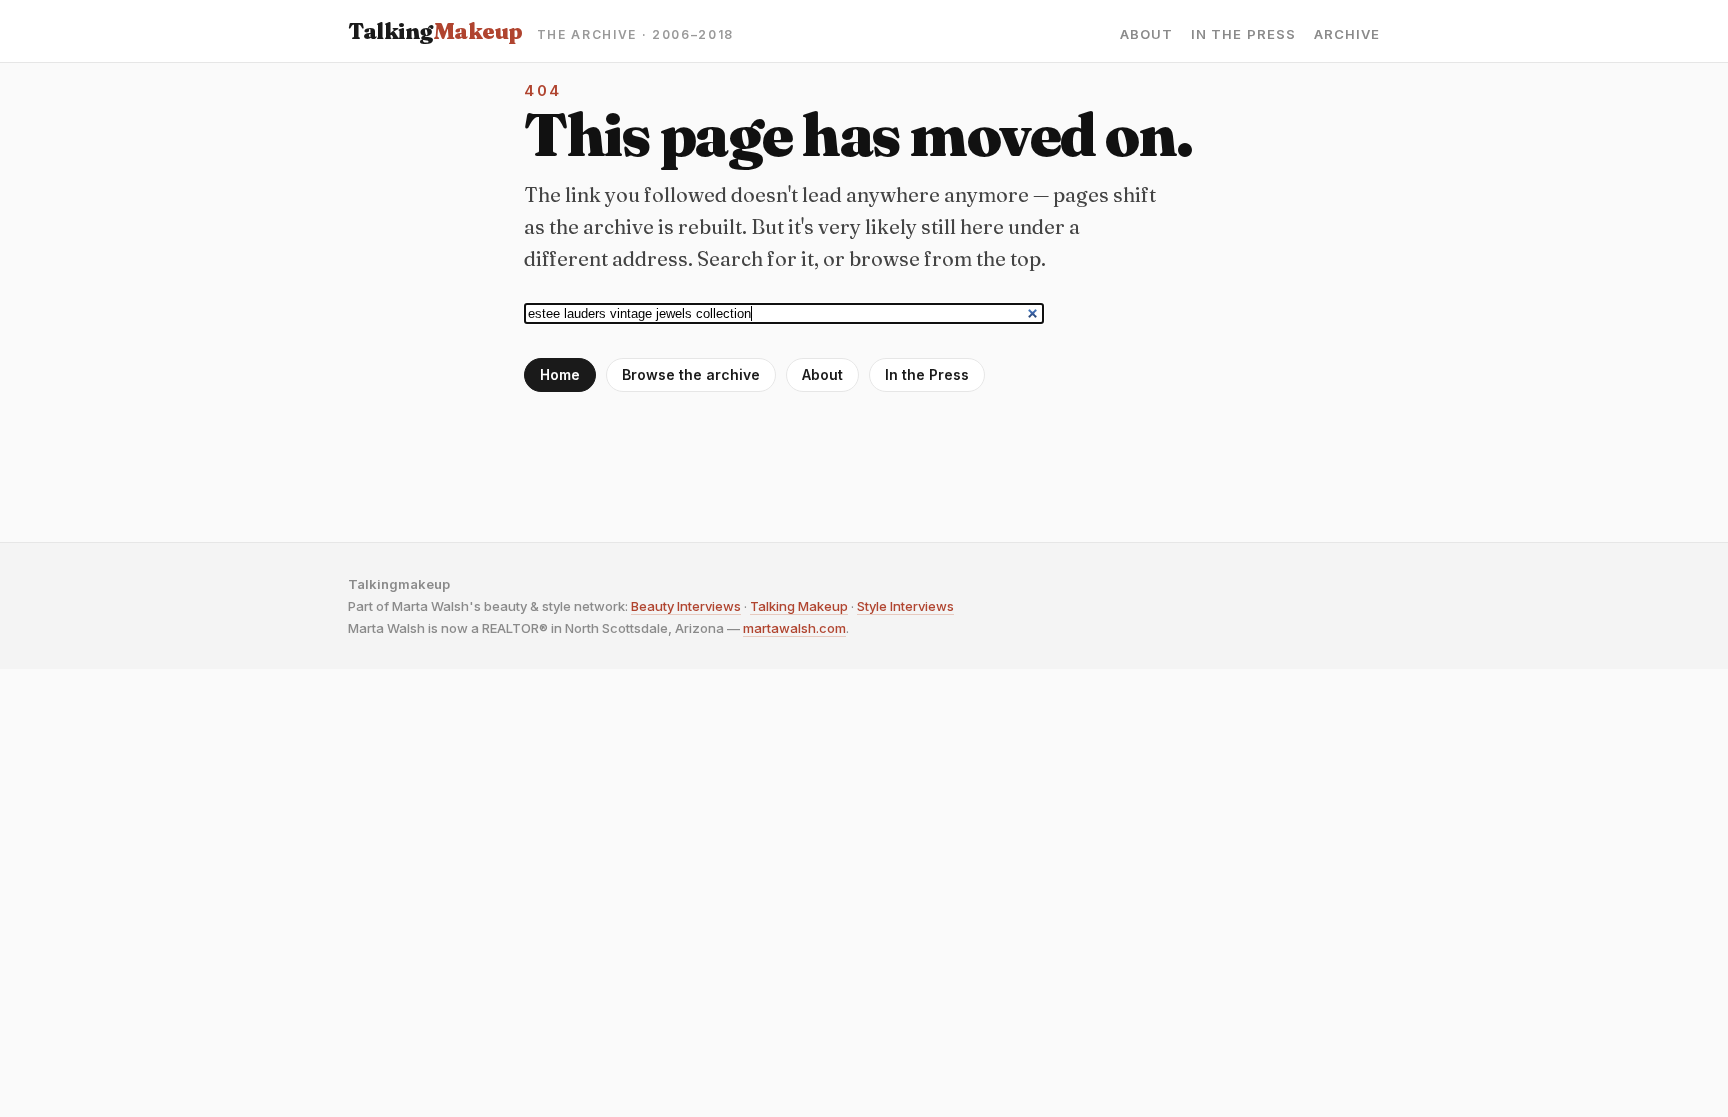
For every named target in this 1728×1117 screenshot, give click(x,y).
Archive (1347, 34)
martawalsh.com (794, 628)
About (1146, 34)
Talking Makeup (799, 606)
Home (560, 374)
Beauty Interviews (686, 606)
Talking (435, 31)
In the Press (1243, 34)
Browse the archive (691, 374)
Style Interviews (905, 606)
